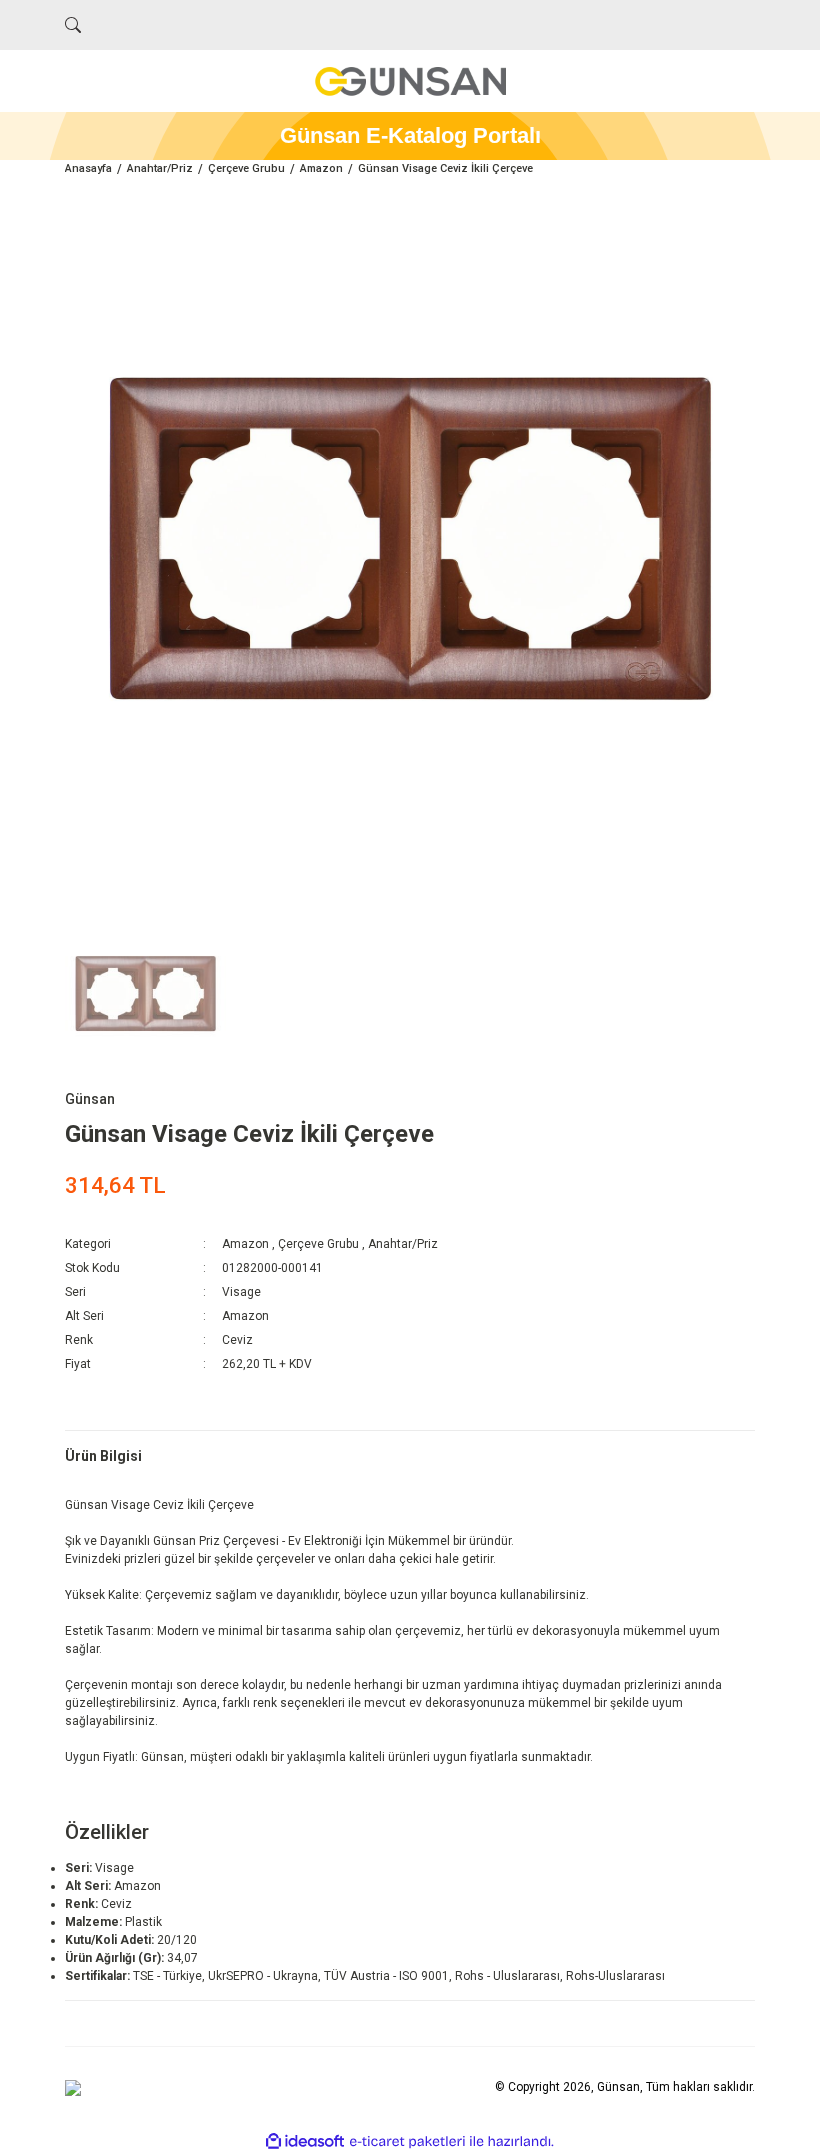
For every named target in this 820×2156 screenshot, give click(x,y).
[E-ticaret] (407, 2142)
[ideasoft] (305, 2141)
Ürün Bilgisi (103, 1456)
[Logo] (410, 81)
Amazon (245, 1244)
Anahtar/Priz (403, 1244)
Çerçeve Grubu (318, 1244)
